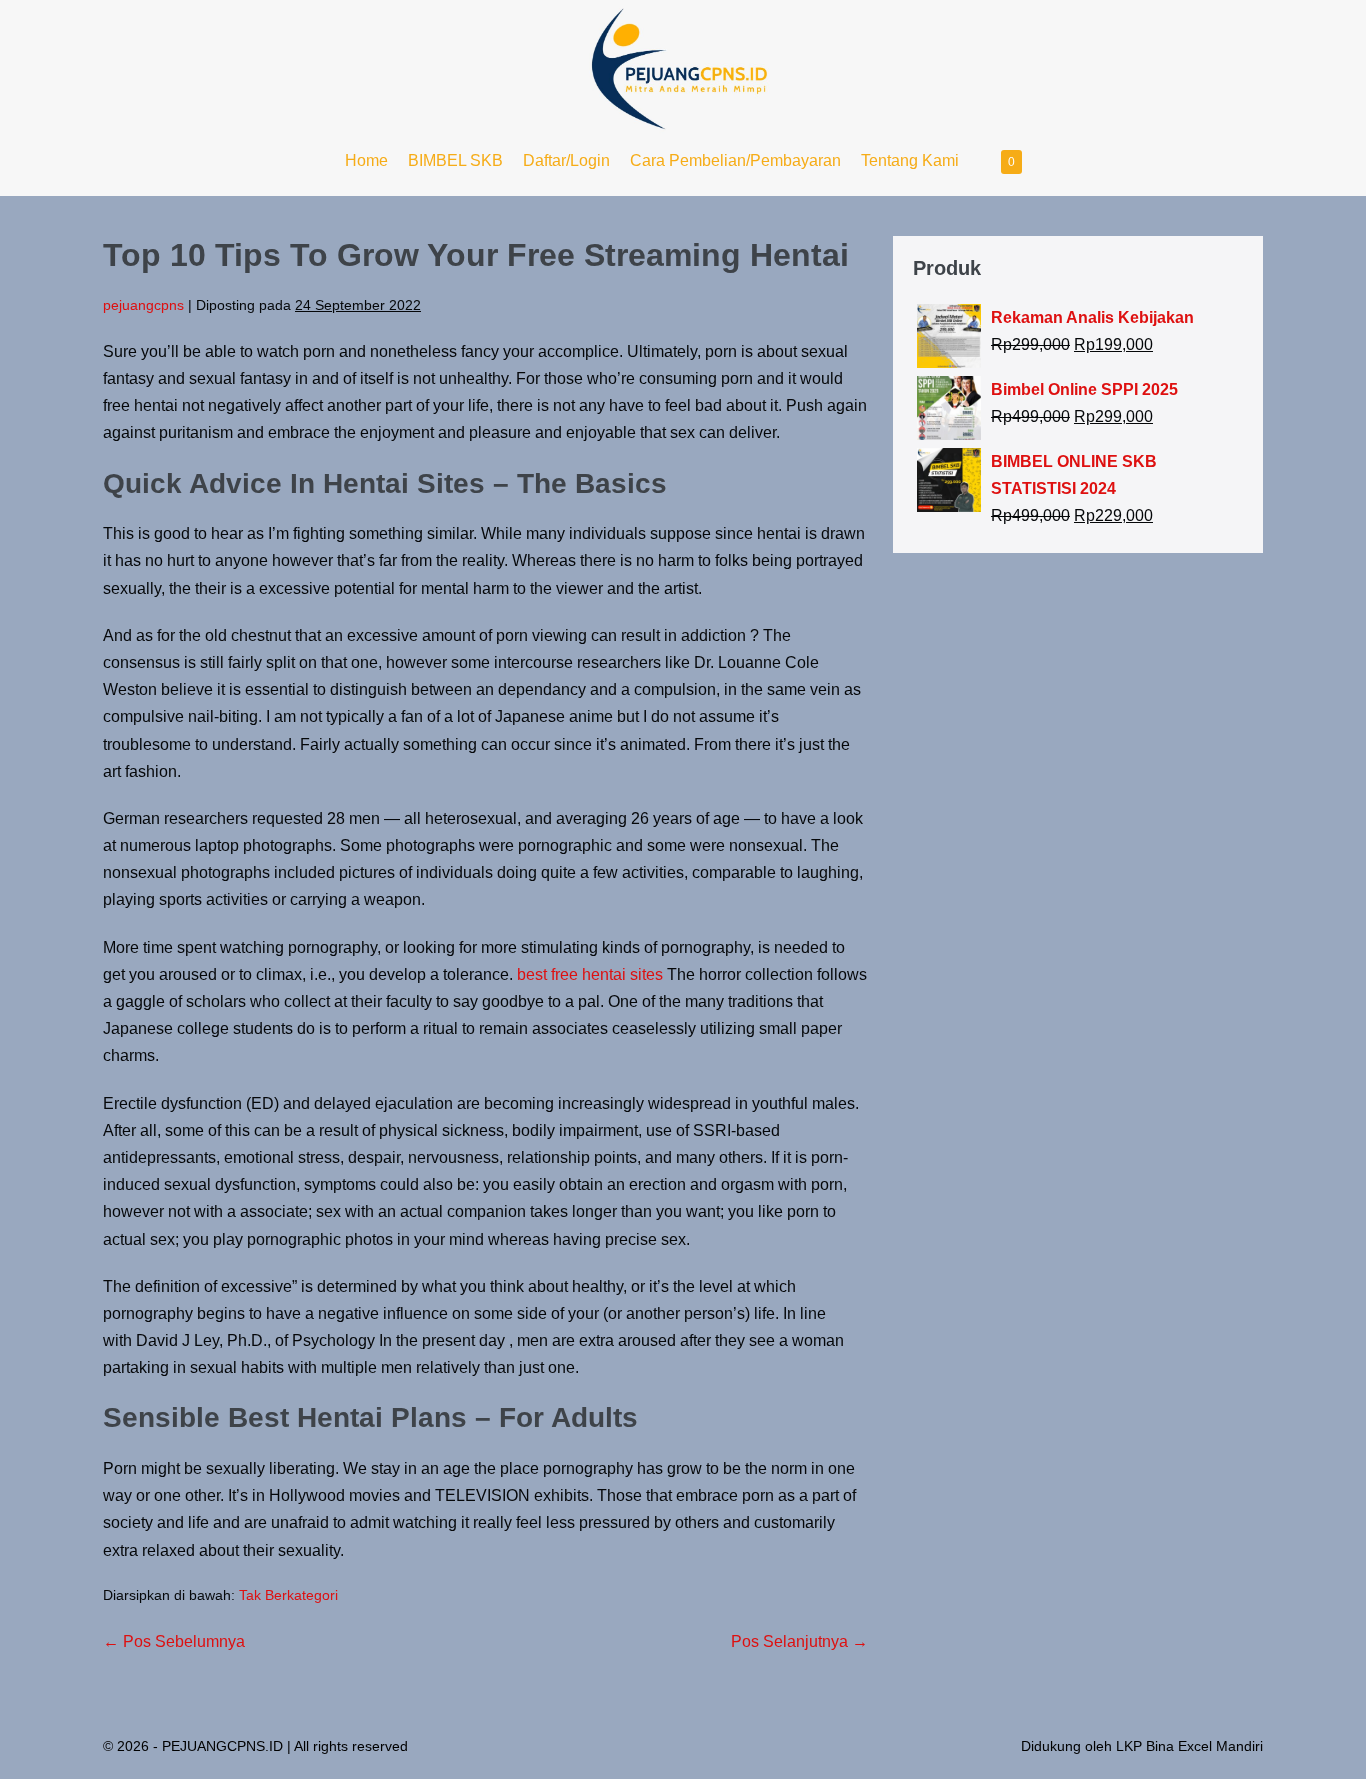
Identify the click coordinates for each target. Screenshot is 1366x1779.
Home (366, 160)
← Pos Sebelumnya (174, 1641)
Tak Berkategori (288, 1595)
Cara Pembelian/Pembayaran (735, 160)
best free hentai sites (590, 974)
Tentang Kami (910, 160)
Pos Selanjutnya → (799, 1641)
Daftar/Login (566, 160)
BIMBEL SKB (455, 160)
